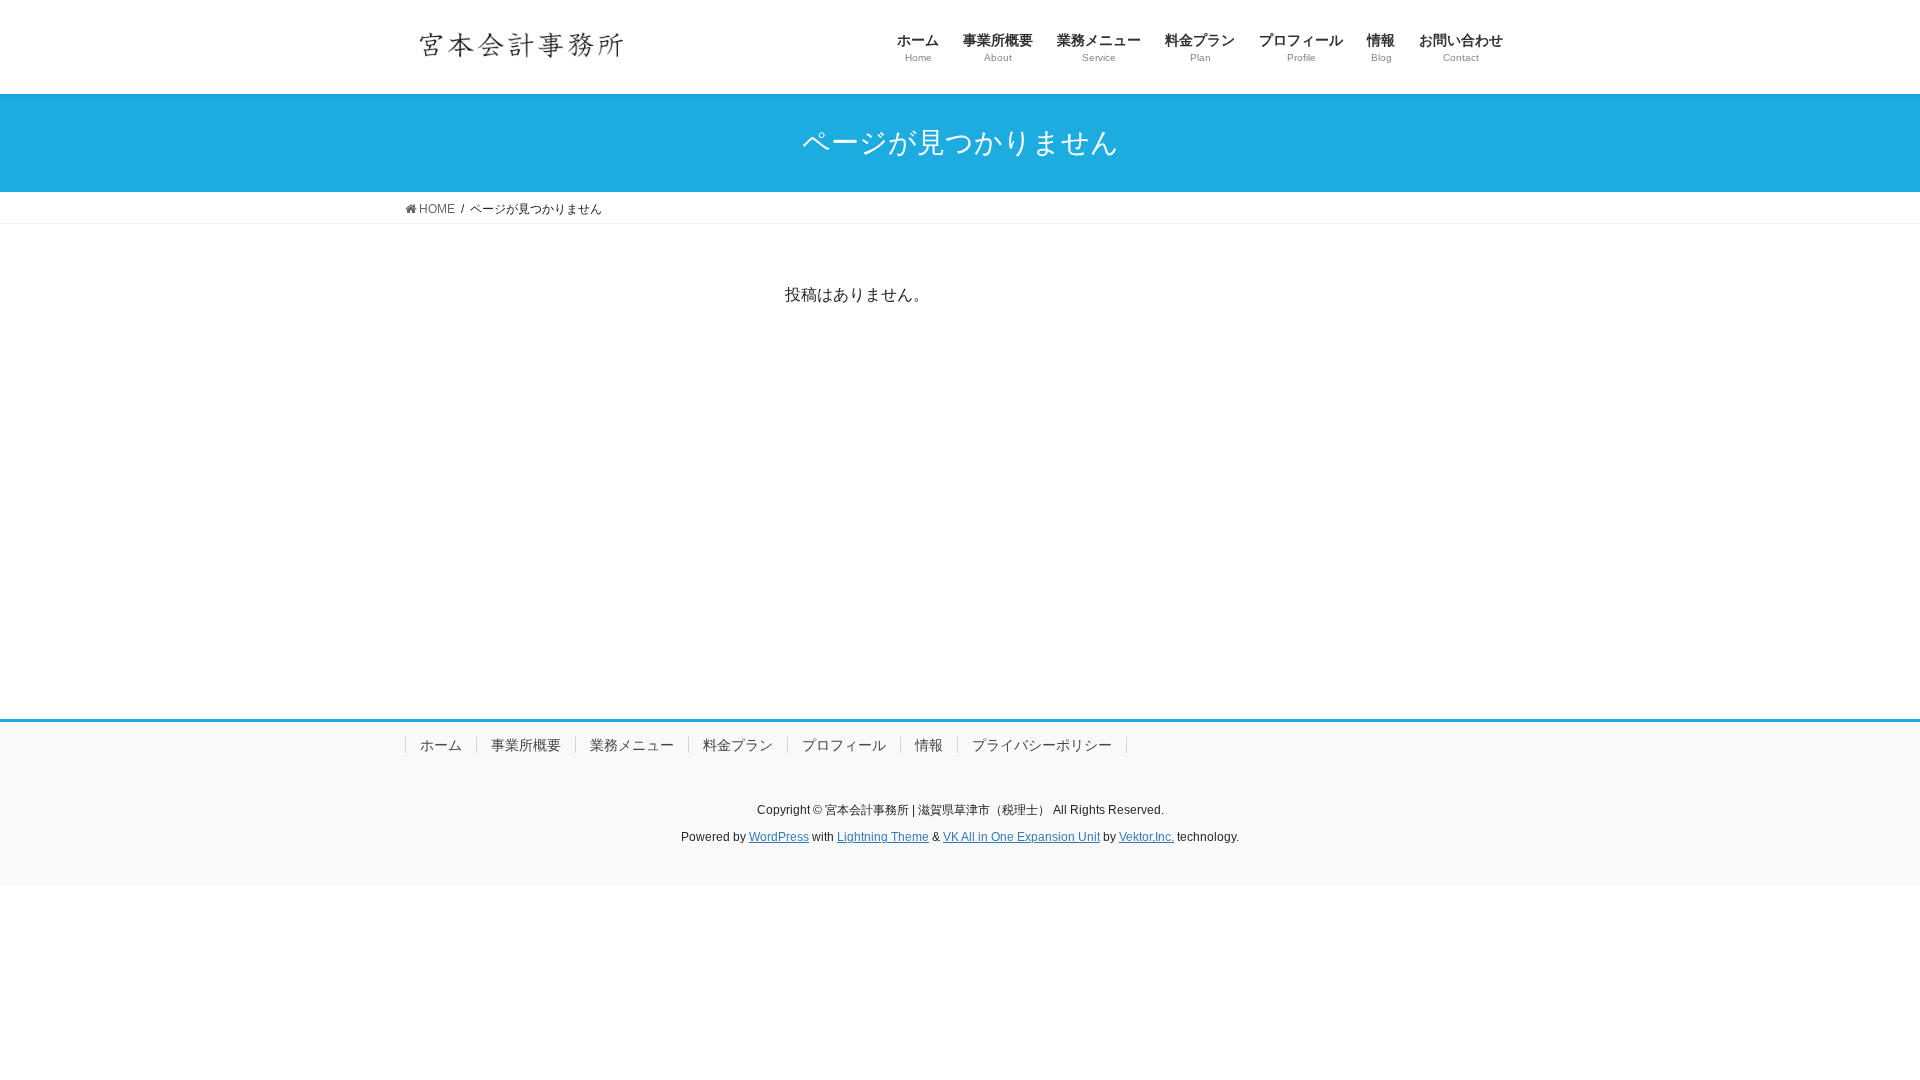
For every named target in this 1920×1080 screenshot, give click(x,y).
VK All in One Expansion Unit (1021, 837)
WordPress (779, 837)
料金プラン (738, 745)
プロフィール (844, 745)
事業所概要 (526, 745)
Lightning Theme (883, 837)
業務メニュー (632, 745)
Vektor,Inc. (1146, 837)
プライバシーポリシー (1042, 745)
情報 (929, 745)
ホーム (441, 745)
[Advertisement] (960, 547)
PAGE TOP (1858, 1030)
